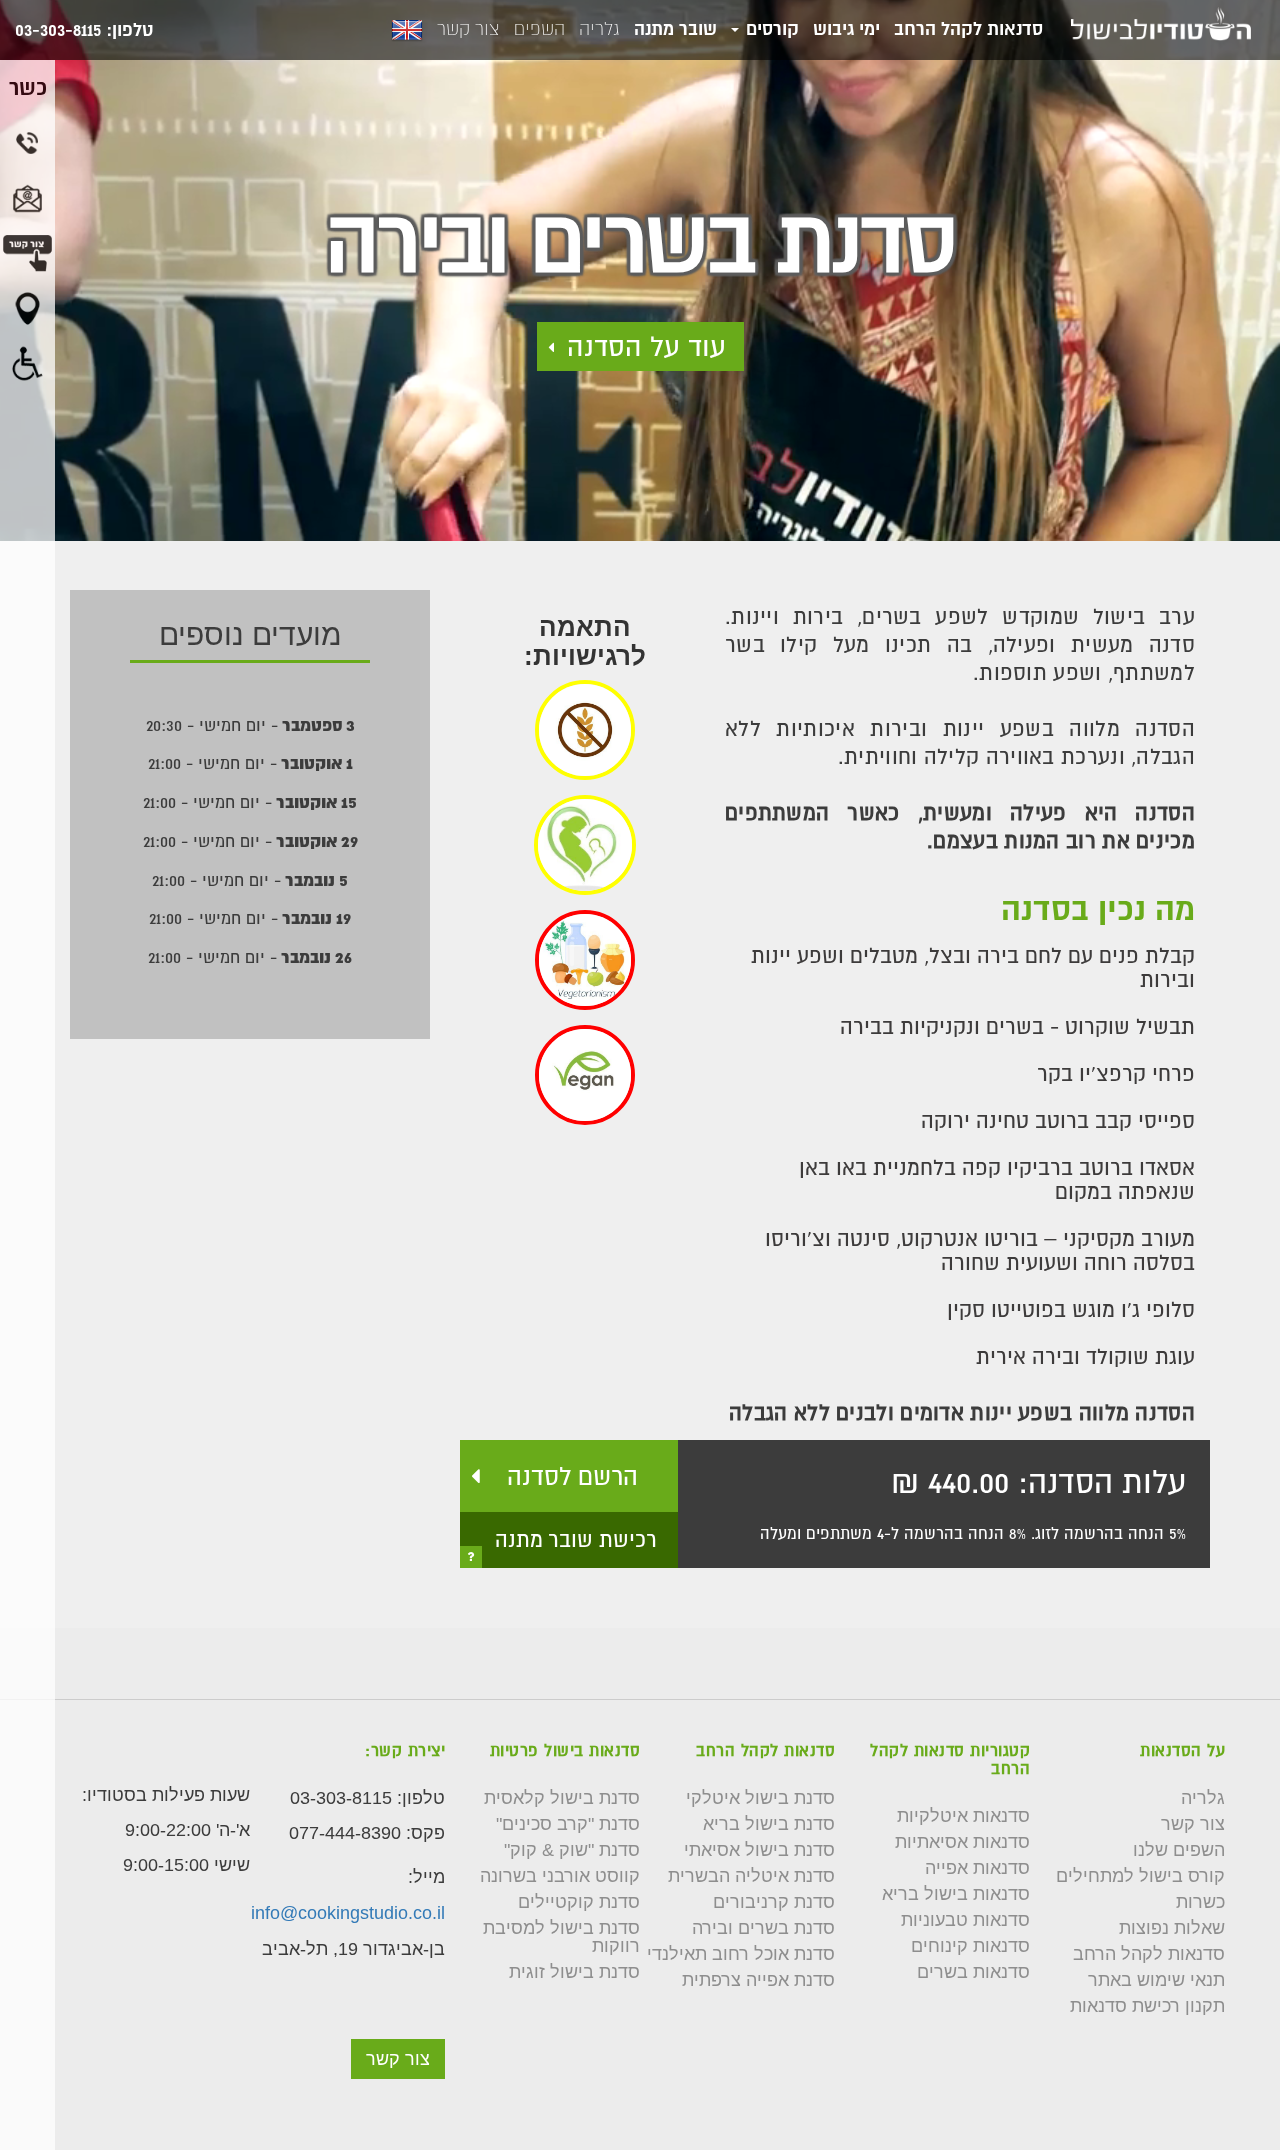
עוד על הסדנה (646, 346)
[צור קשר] (398, 2030)
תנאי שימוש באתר (1156, 1980)
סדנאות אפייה (977, 1868)
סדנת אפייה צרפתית (758, 1980)
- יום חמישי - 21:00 (250, 763)
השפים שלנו (1179, 1850)
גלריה (599, 29)
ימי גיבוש (846, 28)
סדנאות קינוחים (970, 1946)
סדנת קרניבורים (774, 1902)
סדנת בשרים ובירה (763, 1928)
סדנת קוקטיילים (579, 1902)
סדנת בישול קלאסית (562, 1798)
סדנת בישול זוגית (574, 1972)
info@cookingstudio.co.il (348, 1913)
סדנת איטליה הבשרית (751, 1876)
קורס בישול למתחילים (1140, 1876)
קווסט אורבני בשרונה (560, 1876)
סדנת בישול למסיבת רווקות (561, 1937)
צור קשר (468, 29)
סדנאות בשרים (973, 1972)
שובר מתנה (675, 28)
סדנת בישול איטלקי (760, 1798)
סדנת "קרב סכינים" (568, 1824)
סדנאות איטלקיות (963, 1816)
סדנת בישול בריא (769, 1824)
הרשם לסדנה (572, 1476)
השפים (539, 29)
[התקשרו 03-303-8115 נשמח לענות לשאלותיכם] (27, 143)
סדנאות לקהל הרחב (968, 28)
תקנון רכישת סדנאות (1147, 2006)
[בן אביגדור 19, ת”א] (27, 308)
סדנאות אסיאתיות (962, 1842)
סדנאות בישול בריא (956, 1894)
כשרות (1200, 1902)
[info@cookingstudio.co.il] (27, 198)
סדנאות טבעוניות (965, 1920)
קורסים (770, 28)
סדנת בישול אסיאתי (759, 1850)
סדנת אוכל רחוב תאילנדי (741, 1954)
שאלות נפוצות (1172, 1928)
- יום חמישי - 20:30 (250, 725)
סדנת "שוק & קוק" (572, 1850)
